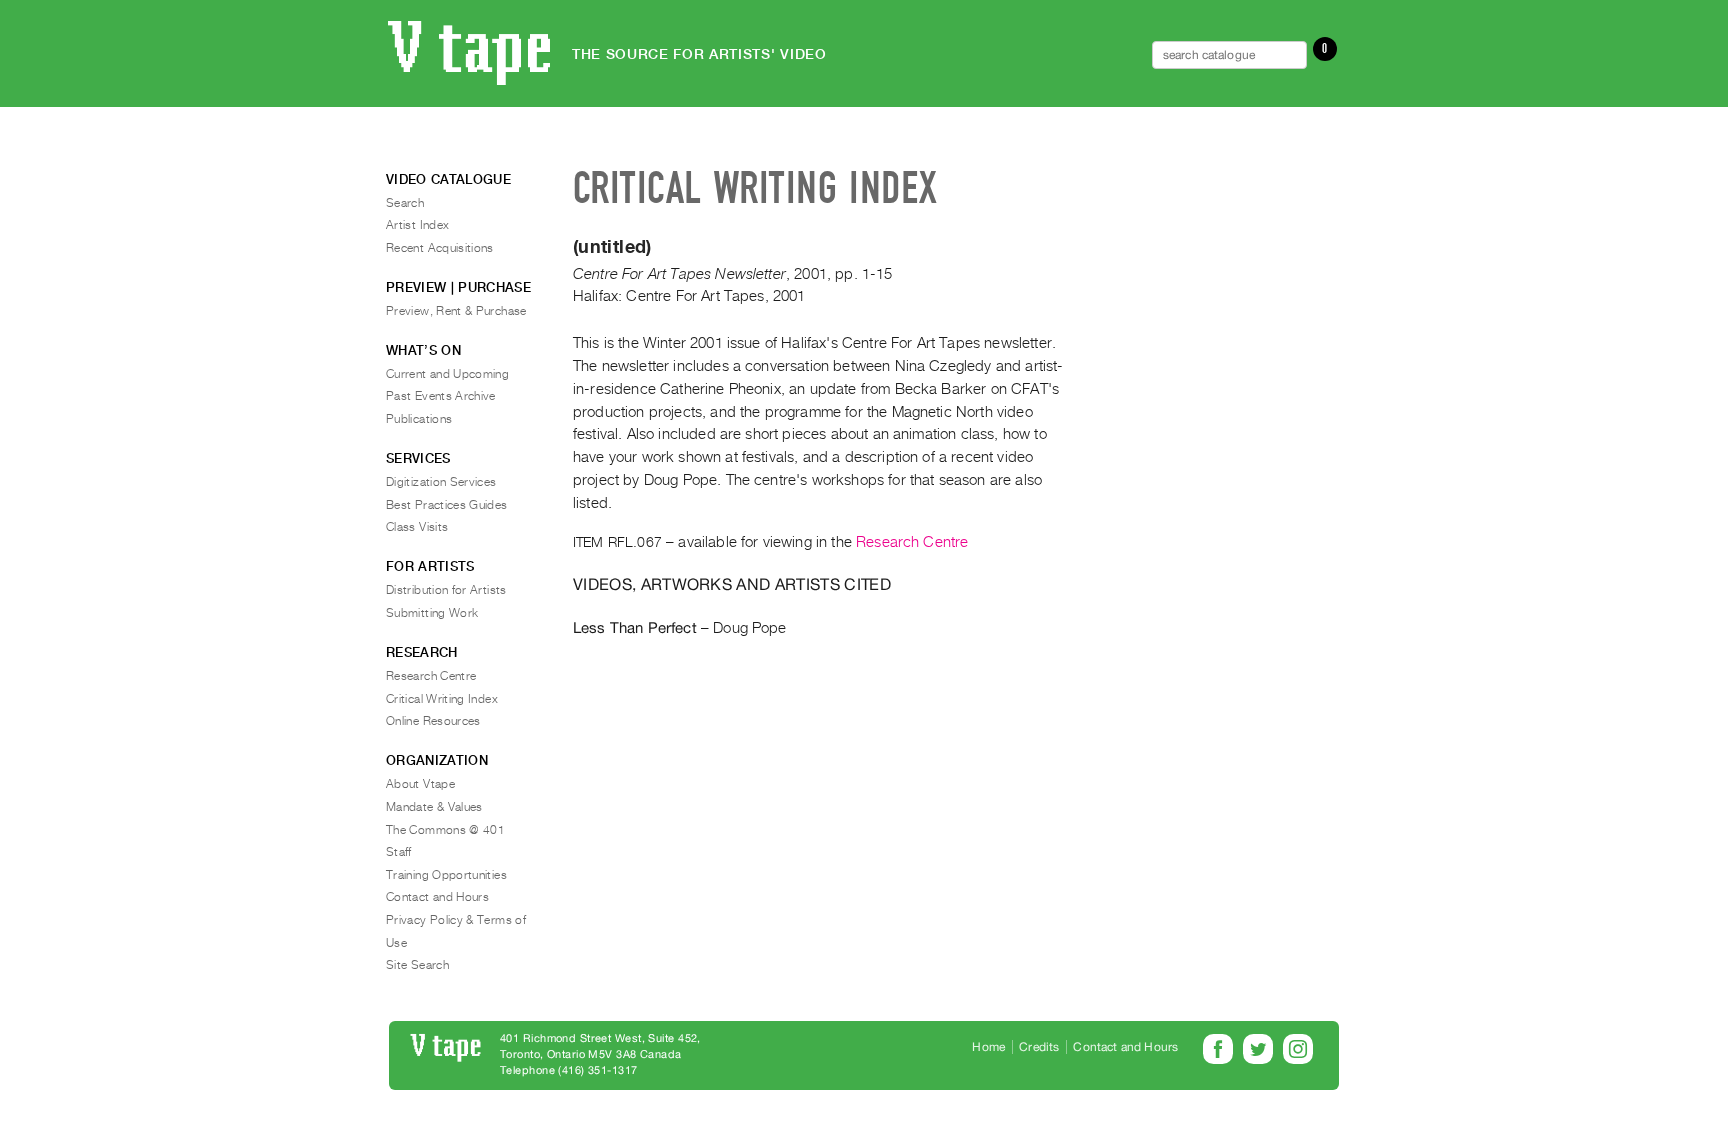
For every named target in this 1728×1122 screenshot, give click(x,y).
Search (405, 203)
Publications (419, 419)
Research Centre (912, 542)
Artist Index (417, 225)
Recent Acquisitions (440, 248)
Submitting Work (432, 613)
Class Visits (417, 527)
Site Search (417, 965)
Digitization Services (441, 482)
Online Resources (433, 721)
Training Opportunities (446, 875)
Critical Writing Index (442, 699)
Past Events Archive (441, 396)
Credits (1039, 1047)
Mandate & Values (434, 807)
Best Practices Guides (447, 505)
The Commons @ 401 (445, 830)
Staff (399, 852)
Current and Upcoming (447, 374)
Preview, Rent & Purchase (456, 311)
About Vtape (420, 784)
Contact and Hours (437, 897)
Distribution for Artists (446, 590)
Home (988, 1047)
